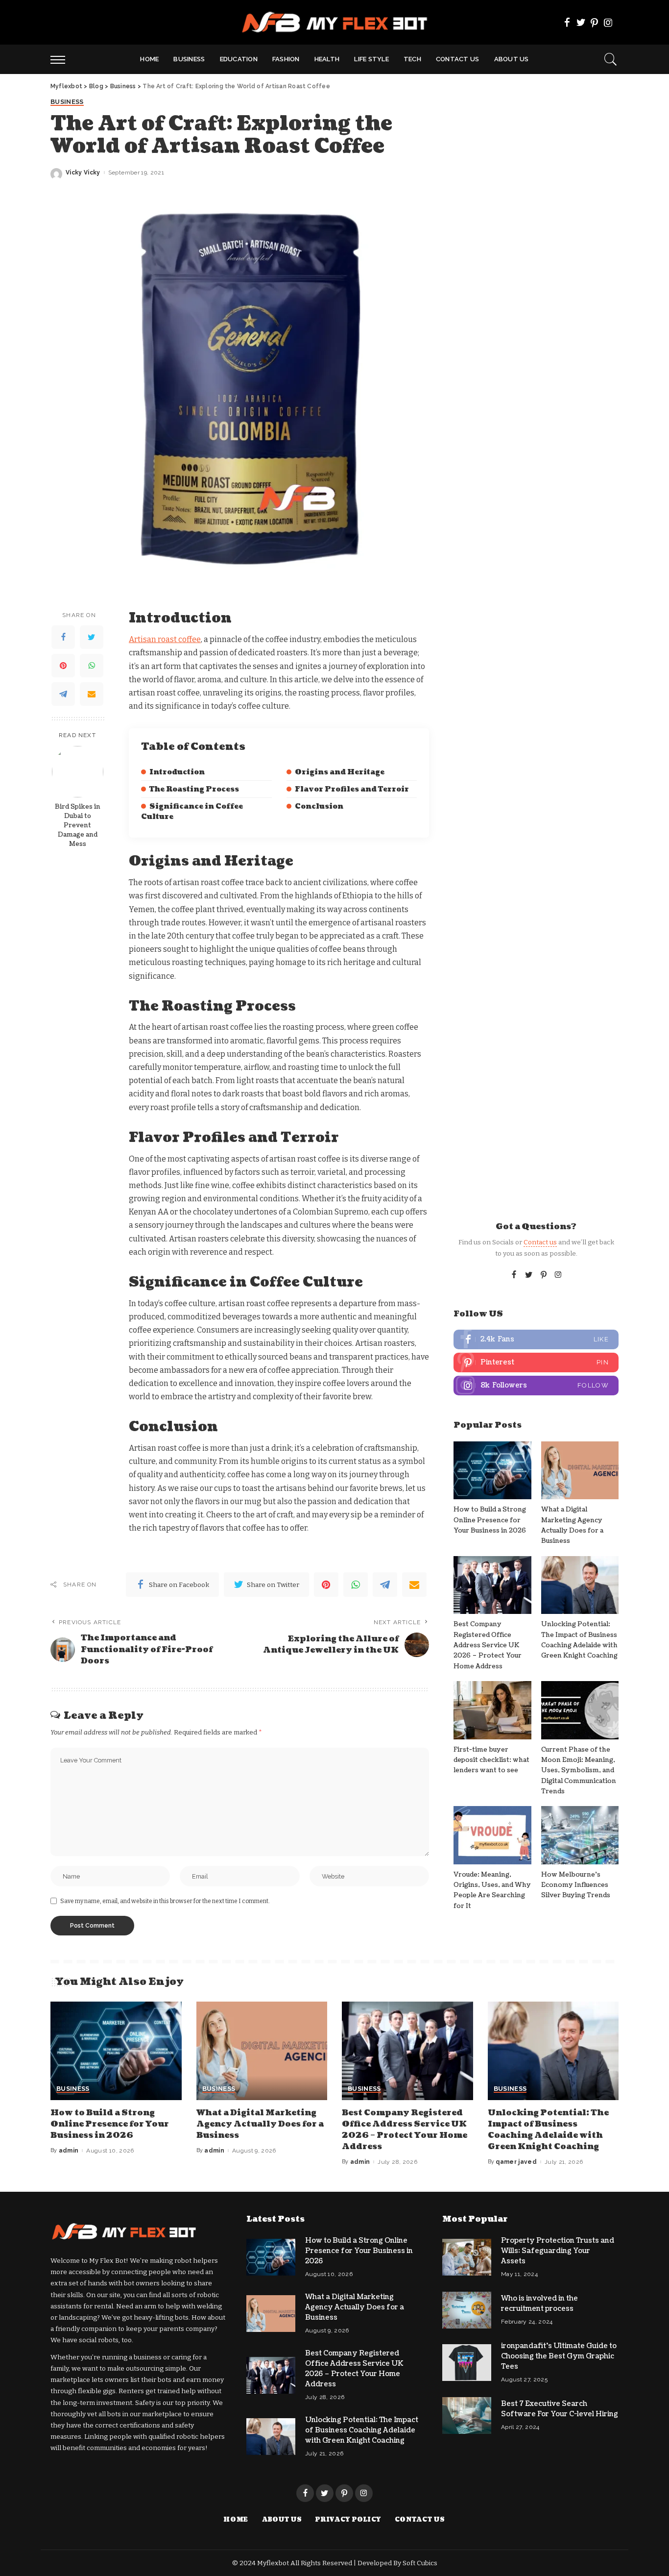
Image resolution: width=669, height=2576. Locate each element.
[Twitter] (581, 23)
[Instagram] (608, 23)
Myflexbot (274, 2563)
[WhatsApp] (92, 666)
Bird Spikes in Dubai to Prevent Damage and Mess (78, 825)
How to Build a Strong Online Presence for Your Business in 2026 (490, 1520)
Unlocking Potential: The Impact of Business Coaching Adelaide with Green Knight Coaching (548, 2130)
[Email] (92, 694)
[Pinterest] (595, 23)
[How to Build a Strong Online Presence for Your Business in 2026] (492, 1471)
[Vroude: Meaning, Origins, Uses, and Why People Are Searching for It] (492, 1835)
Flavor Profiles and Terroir (352, 789)
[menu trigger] (63, 59)
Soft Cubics (420, 2563)
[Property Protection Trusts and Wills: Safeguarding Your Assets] (467, 2257)
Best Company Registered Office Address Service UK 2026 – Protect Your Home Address (488, 1645)
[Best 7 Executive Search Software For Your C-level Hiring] (467, 2415)
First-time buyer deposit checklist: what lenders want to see (491, 1760)
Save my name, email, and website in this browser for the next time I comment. (165, 1901)
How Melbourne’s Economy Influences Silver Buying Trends (576, 1885)
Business (67, 102)
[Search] (611, 59)
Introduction (177, 772)
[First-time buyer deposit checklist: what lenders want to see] (492, 1710)
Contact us (540, 1242)
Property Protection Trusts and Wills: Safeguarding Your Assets (558, 2251)
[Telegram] (63, 694)
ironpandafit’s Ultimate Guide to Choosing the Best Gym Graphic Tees (559, 2356)
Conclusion (319, 806)
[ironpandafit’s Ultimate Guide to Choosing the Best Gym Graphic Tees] (467, 2363)
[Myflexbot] (335, 22)
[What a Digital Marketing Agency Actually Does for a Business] (580, 1471)
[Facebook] (567, 23)
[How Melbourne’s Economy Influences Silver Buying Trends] (580, 1835)
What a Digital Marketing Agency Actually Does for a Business (260, 2124)
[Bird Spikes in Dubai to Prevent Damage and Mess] (78, 772)
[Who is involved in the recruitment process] (467, 2310)
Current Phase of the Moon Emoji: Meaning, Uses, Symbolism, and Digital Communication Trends (579, 1771)
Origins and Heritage (340, 772)
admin (69, 2151)
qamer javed (516, 2162)
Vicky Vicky (83, 173)
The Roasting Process (194, 789)
